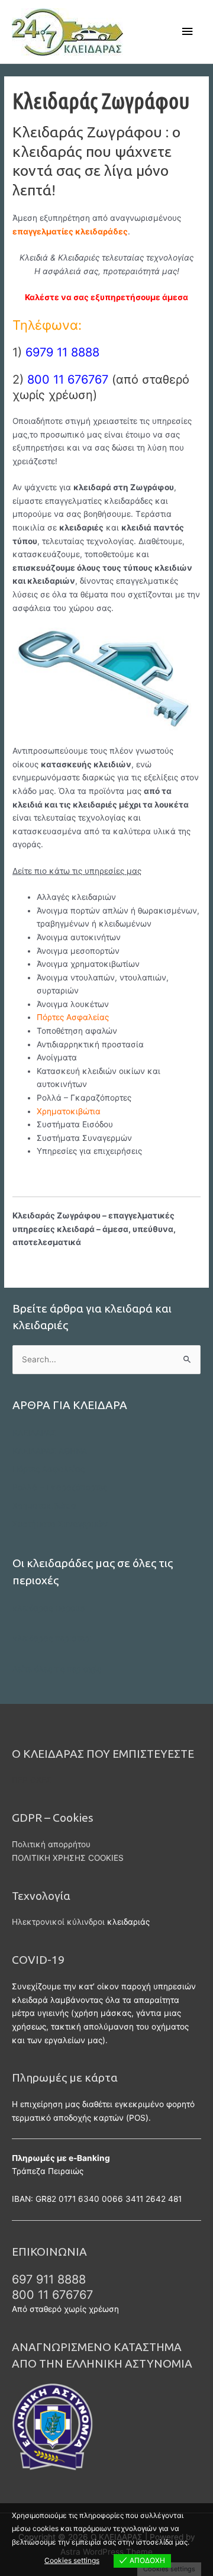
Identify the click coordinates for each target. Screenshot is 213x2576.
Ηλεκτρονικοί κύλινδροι (58, 1922)
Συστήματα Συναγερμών (60, 1524)
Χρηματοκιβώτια (44, 1506)
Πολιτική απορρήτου (51, 1844)
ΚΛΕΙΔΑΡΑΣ (34, 1433)
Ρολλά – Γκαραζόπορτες (60, 1487)
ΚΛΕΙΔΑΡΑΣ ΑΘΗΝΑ (50, 1451)
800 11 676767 (52, 2295)
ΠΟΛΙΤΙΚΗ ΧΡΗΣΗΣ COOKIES (68, 1858)
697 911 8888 (49, 2279)
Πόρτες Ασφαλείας (73, 1017)
